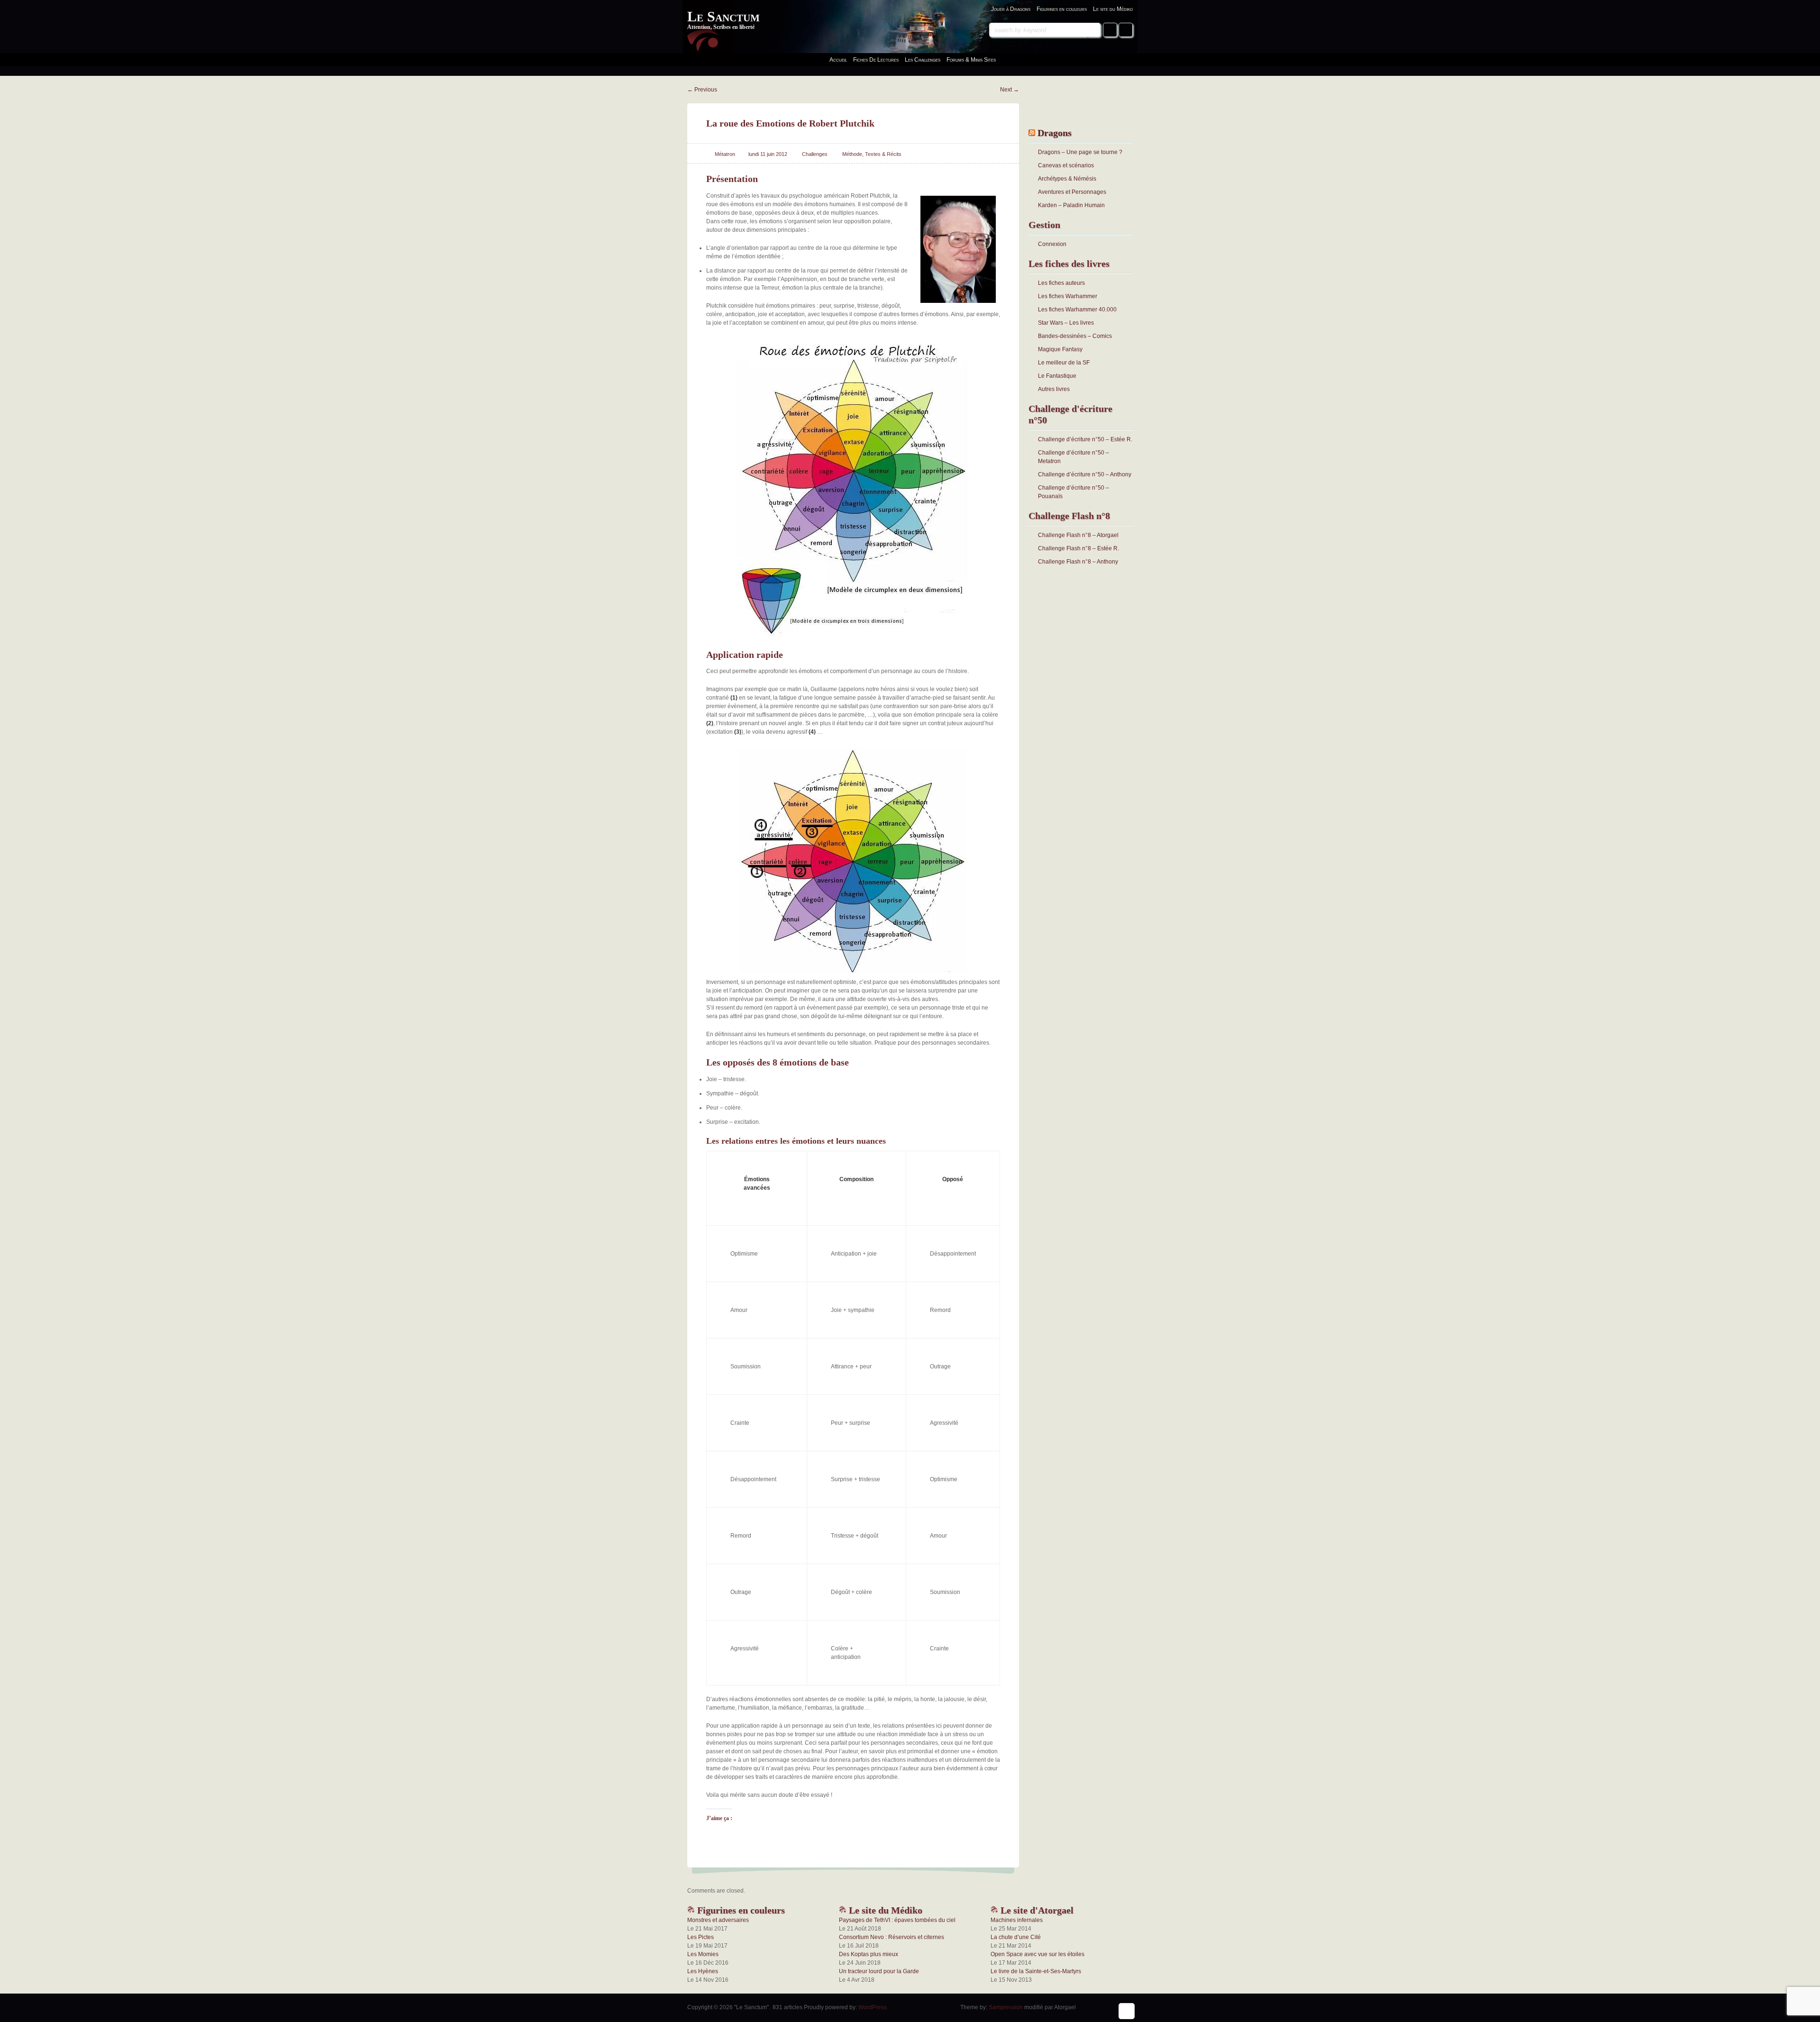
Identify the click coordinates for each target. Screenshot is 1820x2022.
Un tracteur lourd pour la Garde (879, 1971)
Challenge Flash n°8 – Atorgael (1078, 535)
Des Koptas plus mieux (869, 1954)
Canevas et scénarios (1066, 165)
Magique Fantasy (1060, 349)
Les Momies (703, 1954)
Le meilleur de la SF (1064, 363)
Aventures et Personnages (1072, 192)
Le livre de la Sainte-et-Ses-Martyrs (1036, 1971)
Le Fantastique (1057, 376)
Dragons (1055, 133)
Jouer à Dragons (1011, 9)
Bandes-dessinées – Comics (1075, 336)
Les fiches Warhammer (1068, 296)
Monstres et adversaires (718, 1920)
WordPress (873, 2007)
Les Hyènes (703, 1971)
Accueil (838, 60)
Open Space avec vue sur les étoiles (1037, 1954)
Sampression (1006, 2007)
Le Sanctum (723, 16)
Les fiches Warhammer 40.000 (1077, 310)
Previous (702, 90)
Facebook (1110, 30)
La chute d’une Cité (1016, 1937)
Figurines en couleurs (1062, 9)
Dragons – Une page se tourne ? (1080, 152)
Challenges (815, 154)
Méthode (852, 154)
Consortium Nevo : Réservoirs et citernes (892, 1937)
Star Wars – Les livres (1066, 323)
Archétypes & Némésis (1067, 179)
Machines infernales (1017, 1920)
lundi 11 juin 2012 (768, 154)
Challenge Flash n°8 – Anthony (1078, 562)
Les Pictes (701, 1937)
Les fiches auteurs (1061, 283)
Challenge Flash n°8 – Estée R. (1078, 548)
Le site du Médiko (1113, 9)
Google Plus (1126, 30)
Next (1010, 90)
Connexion (1052, 244)
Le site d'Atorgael (1036, 1910)
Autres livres (1054, 389)
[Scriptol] (853, 488)
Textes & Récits (883, 154)
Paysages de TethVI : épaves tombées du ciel (897, 1920)
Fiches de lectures (876, 60)
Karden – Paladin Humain (1071, 205)
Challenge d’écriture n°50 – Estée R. (1085, 439)
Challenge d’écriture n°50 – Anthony (1085, 474)
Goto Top (1127, 2011)
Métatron (725, 154)
